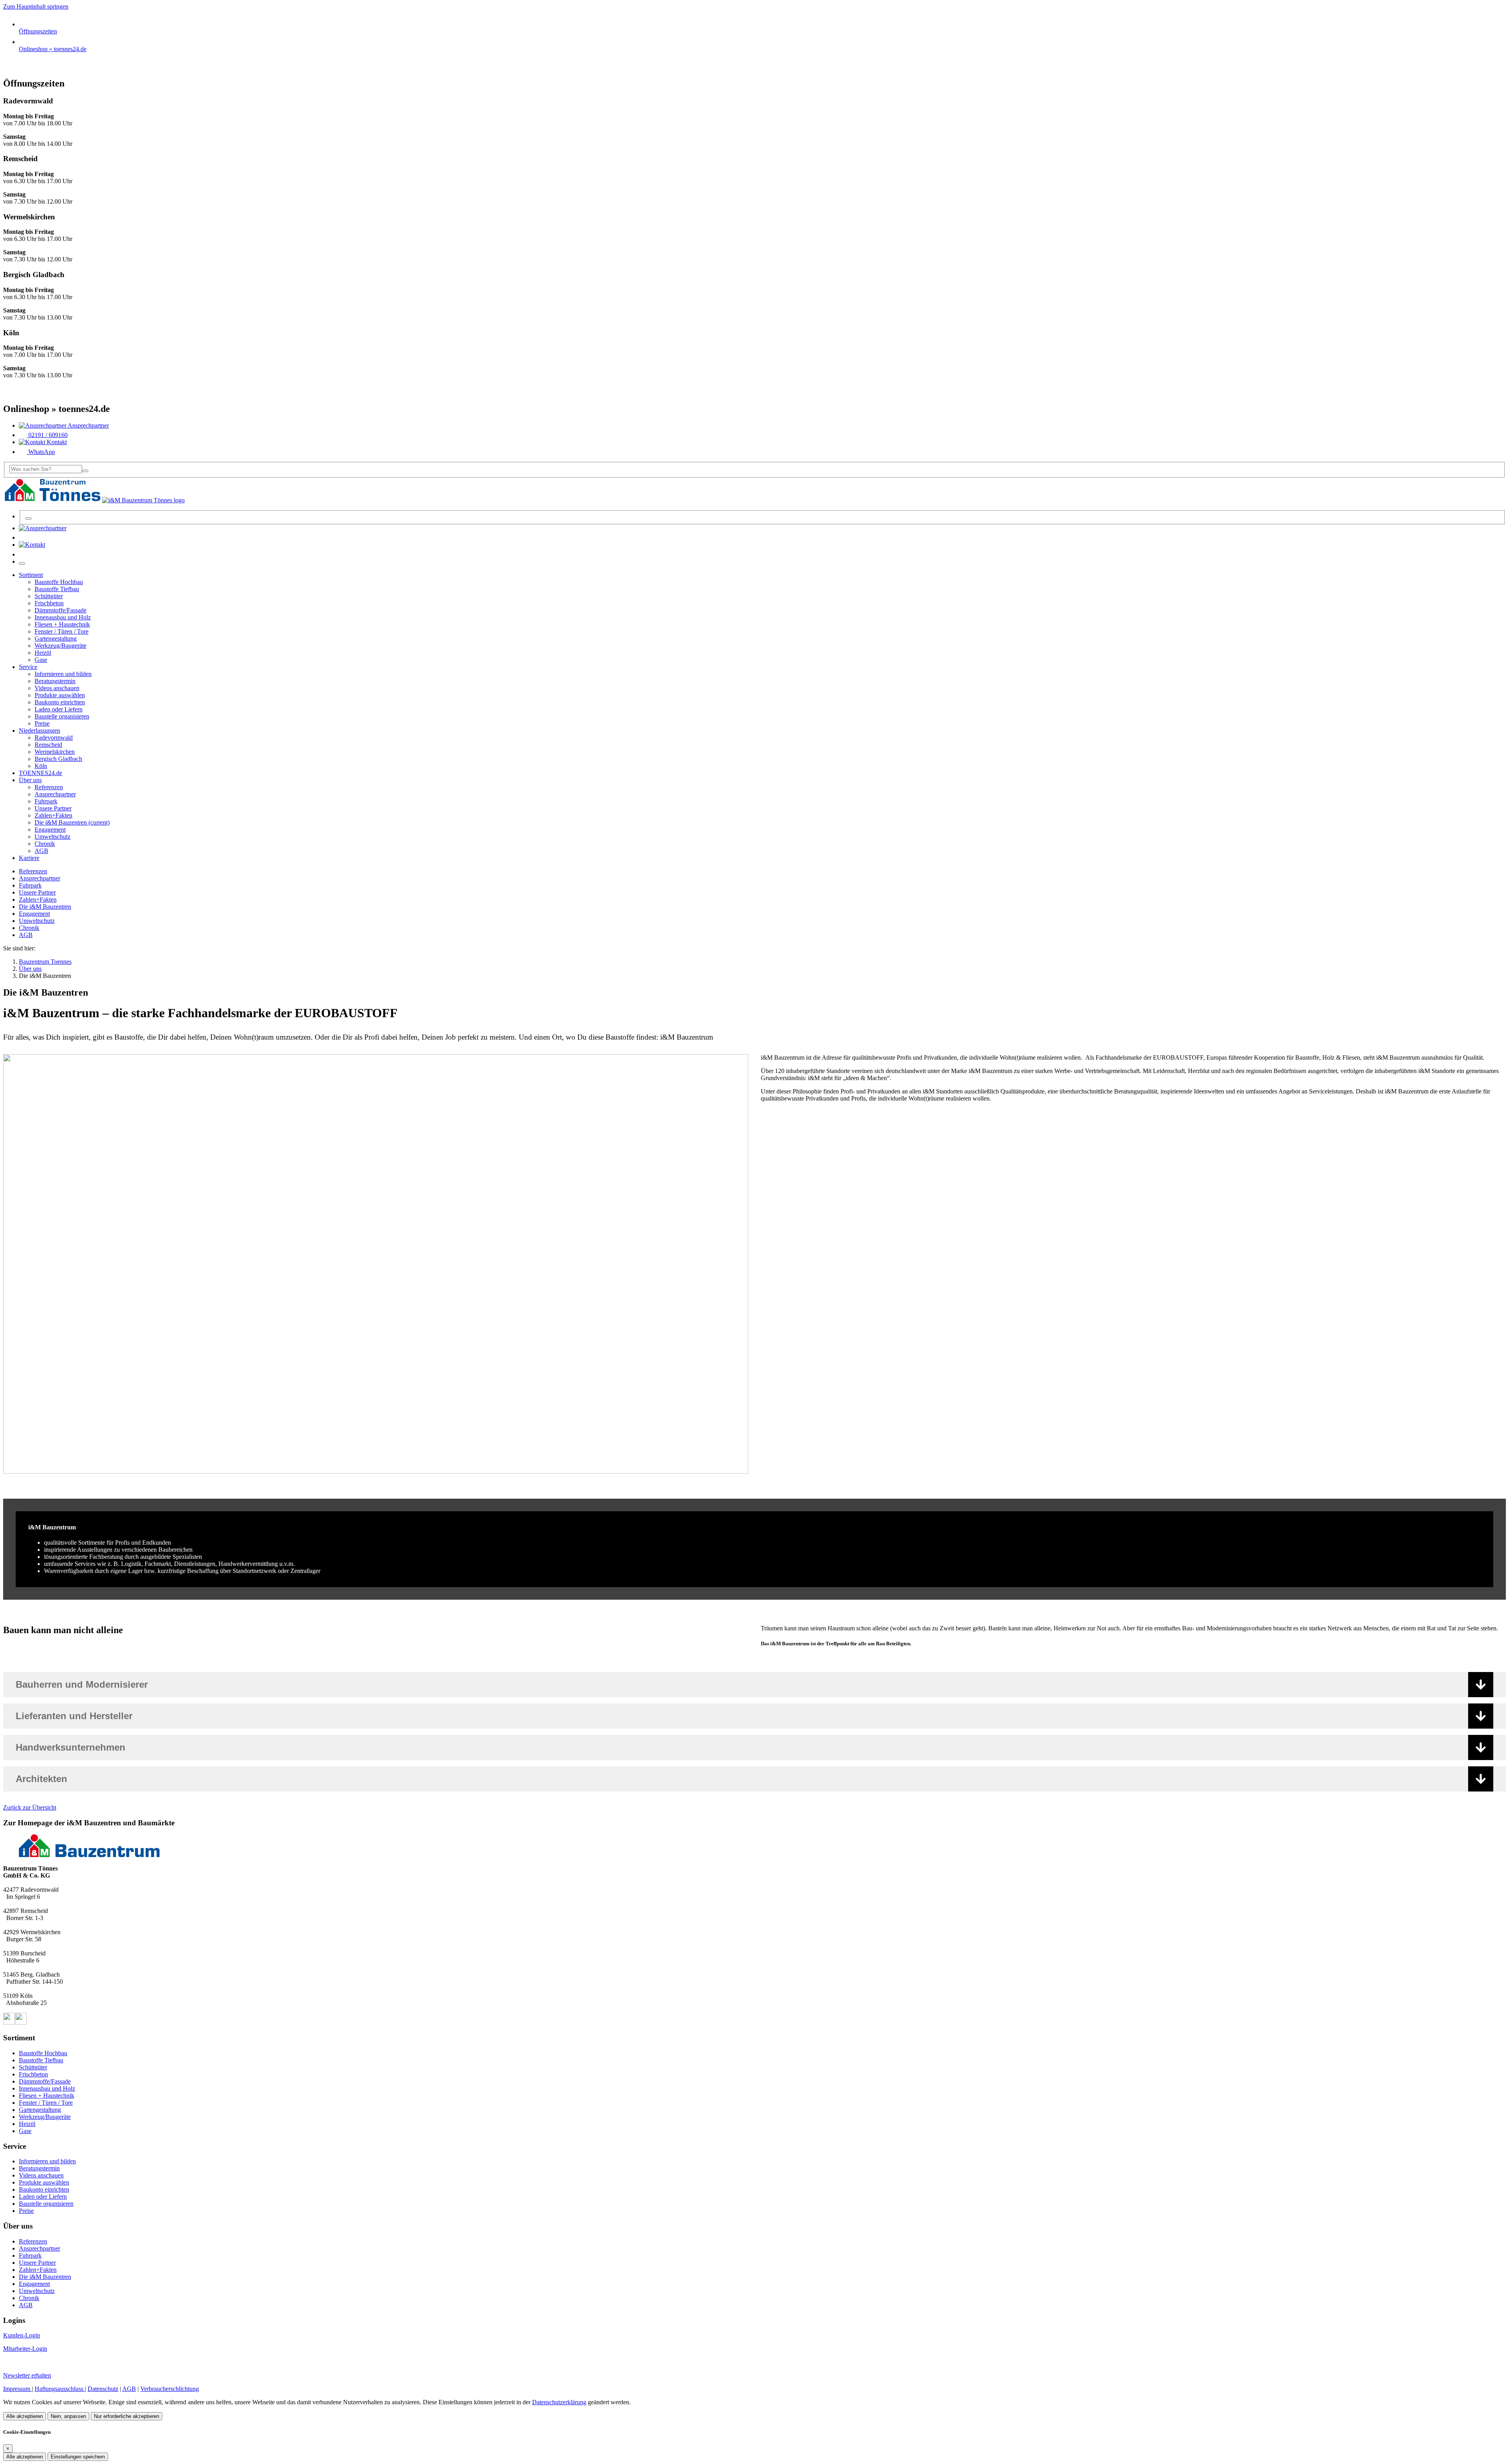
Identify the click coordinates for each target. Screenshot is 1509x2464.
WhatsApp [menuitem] (41, 452)
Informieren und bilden (47, 2161)
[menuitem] (43, 528)
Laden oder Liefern (43, 2197)
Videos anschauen (41, 2175)
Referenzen (33, 871)
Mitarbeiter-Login (25, 2349)
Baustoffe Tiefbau (41, 2060)
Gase (25, 2131)
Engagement (34, 914)
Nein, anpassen (68, 2416)
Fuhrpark (30, 885)
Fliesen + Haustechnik (47, 2096)
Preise (26, 2211)
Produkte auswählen (44, 2182)
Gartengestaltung (40, 2110)
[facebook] (9, 2022)
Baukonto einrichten (44, 2189)
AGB (26, 935)
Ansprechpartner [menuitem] (88, 425)
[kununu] (21, 2022)
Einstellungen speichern (78, 2457)
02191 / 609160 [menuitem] (47, 435)
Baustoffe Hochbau (43, 2053)
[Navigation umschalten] (22, 564)
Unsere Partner (37, 892)
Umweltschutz (37, 921)
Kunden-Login (22, 2335)
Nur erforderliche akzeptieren (127, 2416)
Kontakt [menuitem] (56, 442)
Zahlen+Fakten (38, 899)
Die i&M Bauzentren (45, 907)
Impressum (17, 2389)
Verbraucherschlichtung (170, 2389)
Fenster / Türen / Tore (46, 2103)
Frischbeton (33, 2074)
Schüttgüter (33, 2067)
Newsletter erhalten (27, 2375)
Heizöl (27, 2124)
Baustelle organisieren (46, 2204)
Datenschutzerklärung (559, 2402)
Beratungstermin (39, 2168)
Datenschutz (103, 2389)
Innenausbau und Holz (47, 2088)
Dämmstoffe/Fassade (45, 2081)
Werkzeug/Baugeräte (45, 2117)
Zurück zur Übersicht (30, 1807)
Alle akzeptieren (25, 2416)
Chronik (29, 928)
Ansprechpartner (39, 878)
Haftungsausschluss (60, 2389)
